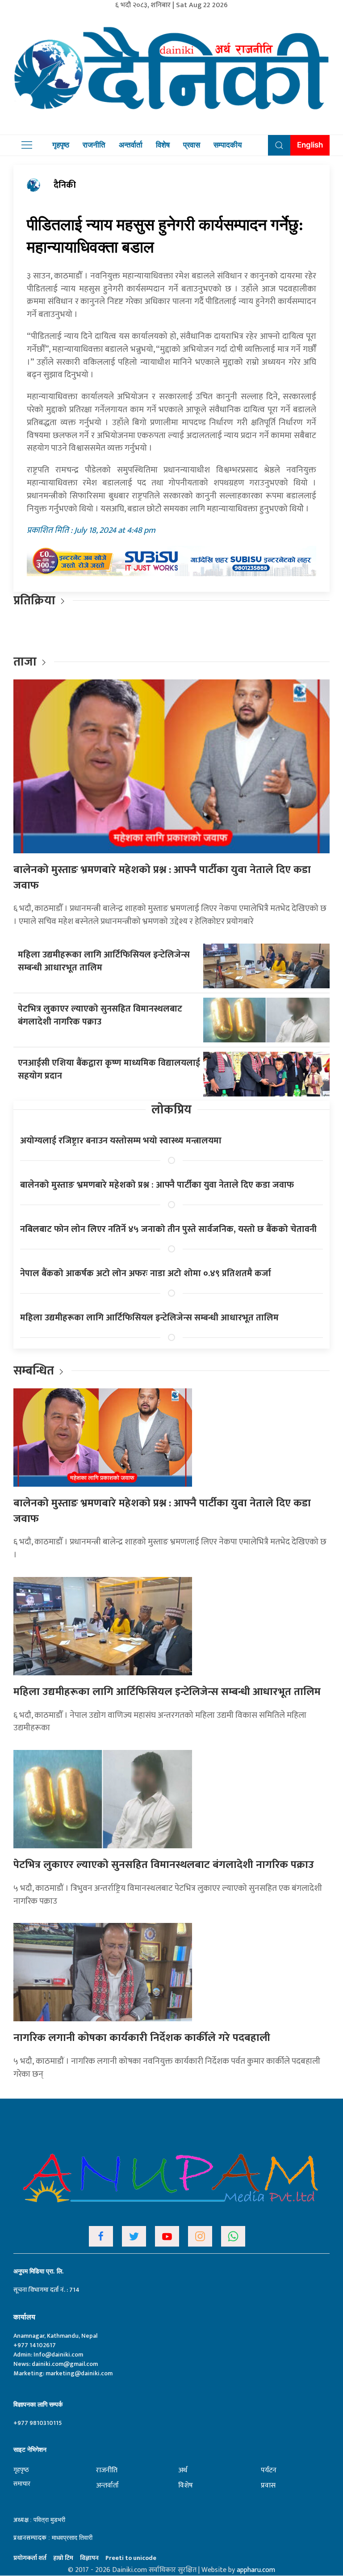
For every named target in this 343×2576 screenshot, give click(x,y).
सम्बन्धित (35, 1371)
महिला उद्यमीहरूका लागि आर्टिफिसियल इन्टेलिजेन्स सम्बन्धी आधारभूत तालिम (104, 961)
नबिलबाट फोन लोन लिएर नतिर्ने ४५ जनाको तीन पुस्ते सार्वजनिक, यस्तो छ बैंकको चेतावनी (168, 1229)
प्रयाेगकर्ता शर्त (30, 2558)
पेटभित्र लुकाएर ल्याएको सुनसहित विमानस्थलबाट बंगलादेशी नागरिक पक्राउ (100, 1015)
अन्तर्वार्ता (131, 145)
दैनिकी (65, 185)
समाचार (22, 2484)
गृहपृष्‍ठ (21, 2470)
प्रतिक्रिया (34, 601)
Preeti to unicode (131, 2558)
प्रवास (192, 145)
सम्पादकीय (228, 145)
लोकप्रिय (171, 1110)
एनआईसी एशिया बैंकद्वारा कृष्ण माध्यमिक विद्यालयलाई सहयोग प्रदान (109, 1069)
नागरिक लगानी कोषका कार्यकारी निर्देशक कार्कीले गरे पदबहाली (142, 2038)
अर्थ (183, 2470)
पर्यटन (269, 2470)
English (310, 145)
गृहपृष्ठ (61, 145)
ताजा (25, 662)
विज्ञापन (89, 2558)
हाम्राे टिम (63, 2558)
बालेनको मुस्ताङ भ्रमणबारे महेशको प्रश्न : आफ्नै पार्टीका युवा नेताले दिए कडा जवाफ (162, 878)
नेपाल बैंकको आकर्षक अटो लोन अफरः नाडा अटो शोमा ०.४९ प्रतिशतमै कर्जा (146, 1273)
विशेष (163, 145)
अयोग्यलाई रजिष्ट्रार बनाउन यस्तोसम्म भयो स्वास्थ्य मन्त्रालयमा (121, 1141)
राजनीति (94, 145)
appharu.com (256, 2570)
